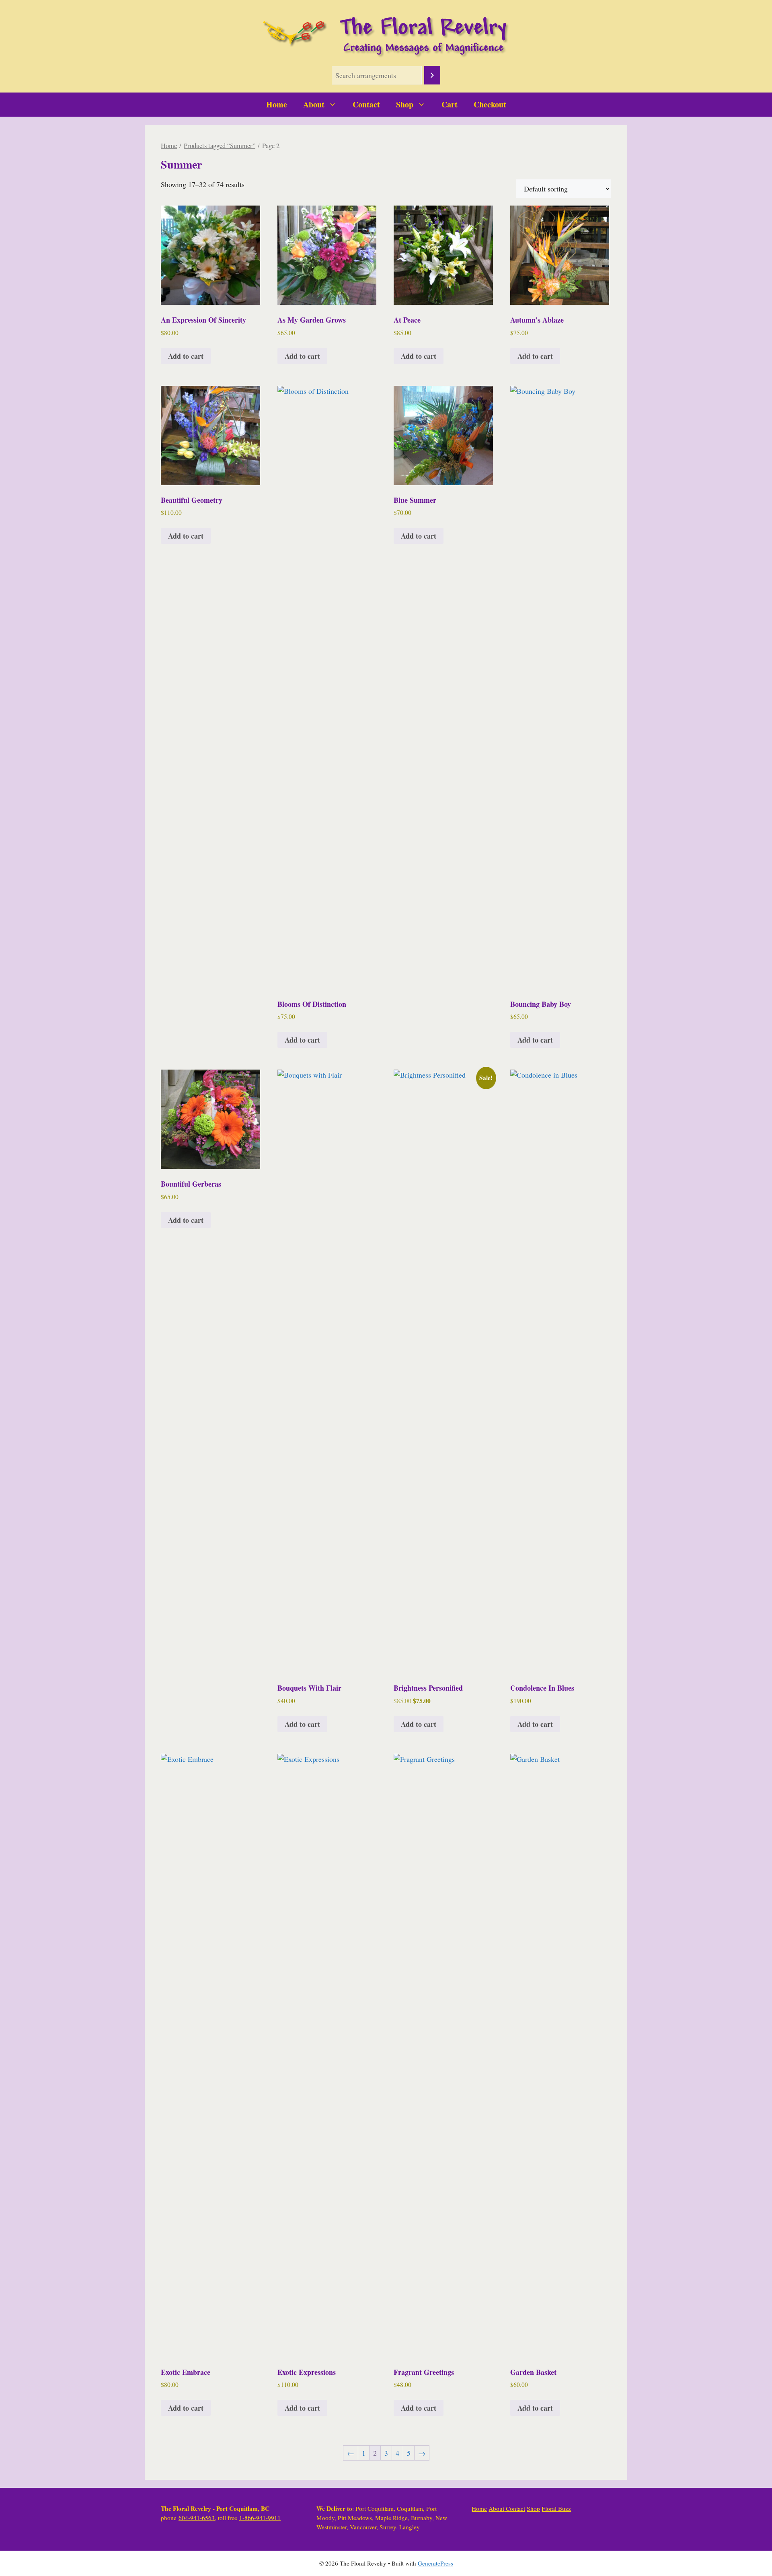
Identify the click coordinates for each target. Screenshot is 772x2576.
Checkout (490, 104)
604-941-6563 (197, 2518)
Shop (405, 104)
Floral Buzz (556, 2508)
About (314, 104)
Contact (366, 104)
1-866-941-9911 (260, 2518)
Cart (450, 104)
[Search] (432, 75)
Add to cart (186, 356)
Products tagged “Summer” (220, 146)
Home (277, 104)
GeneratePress (435, 2563)
